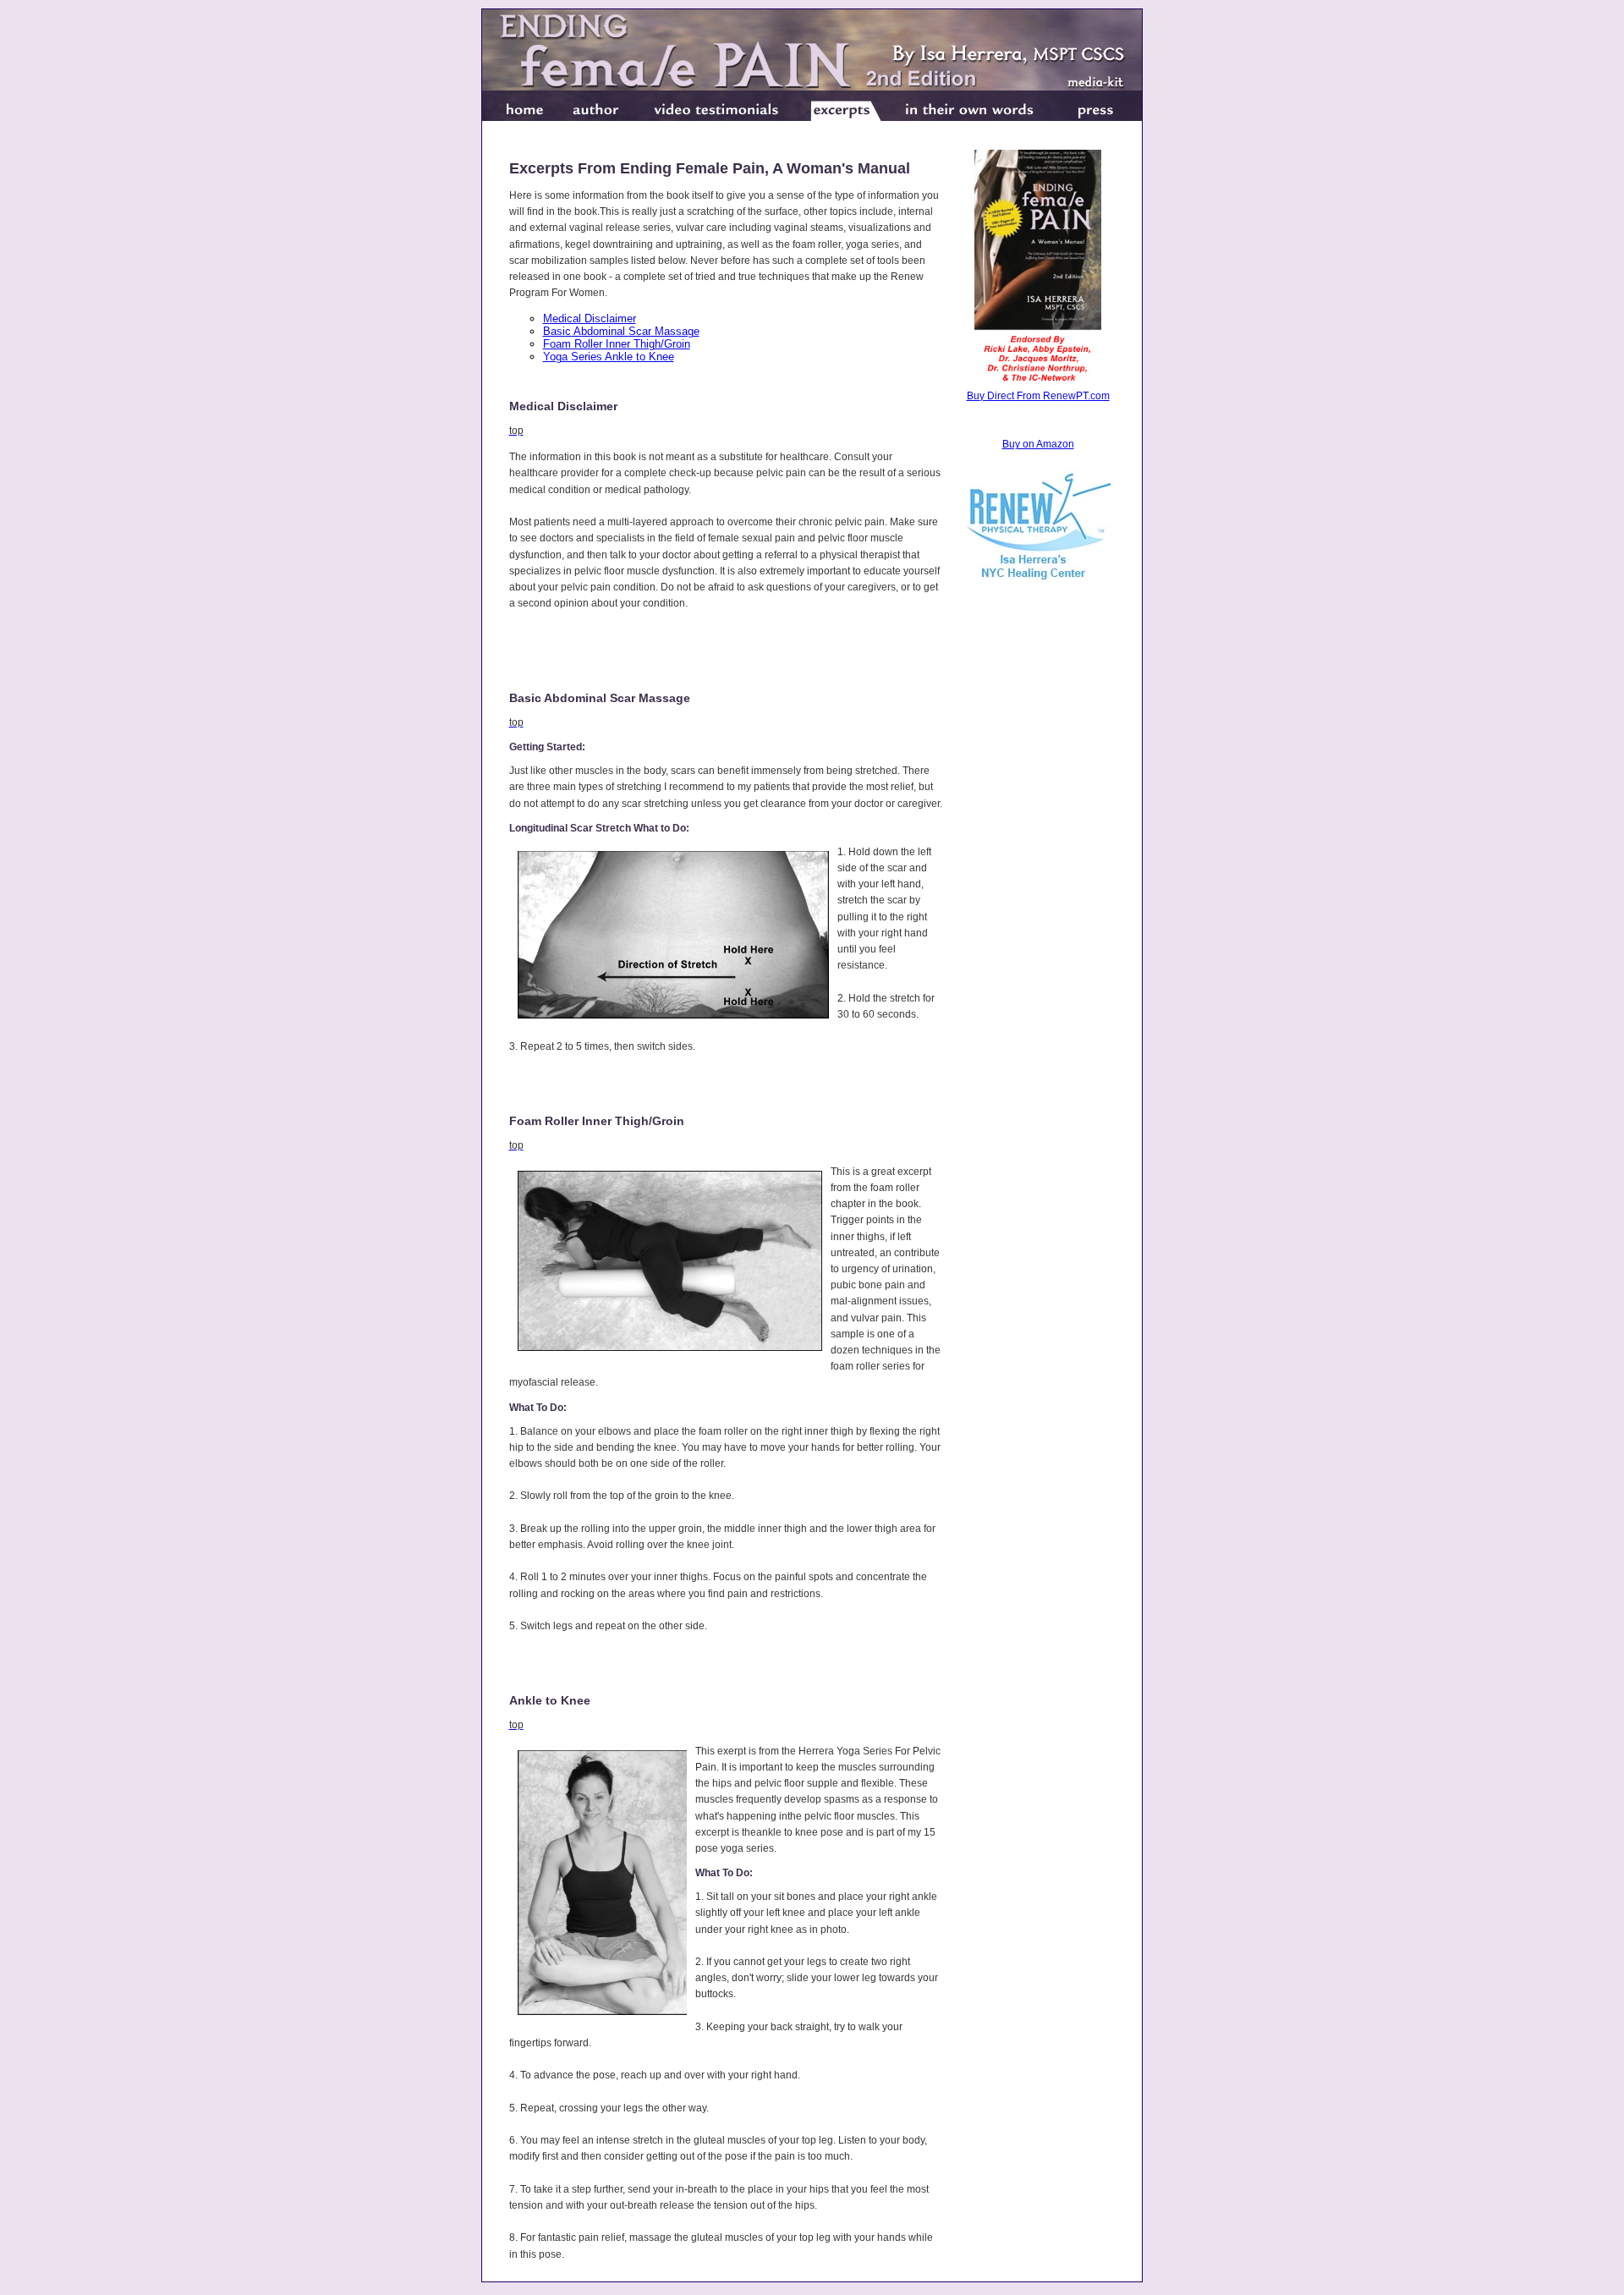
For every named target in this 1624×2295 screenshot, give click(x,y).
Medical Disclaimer (590, 318)
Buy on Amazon (1038, 444)
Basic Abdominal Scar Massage (621, 331)
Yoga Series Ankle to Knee (609, 357)
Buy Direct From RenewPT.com (1038, 396)
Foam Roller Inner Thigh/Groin (617, 344)
